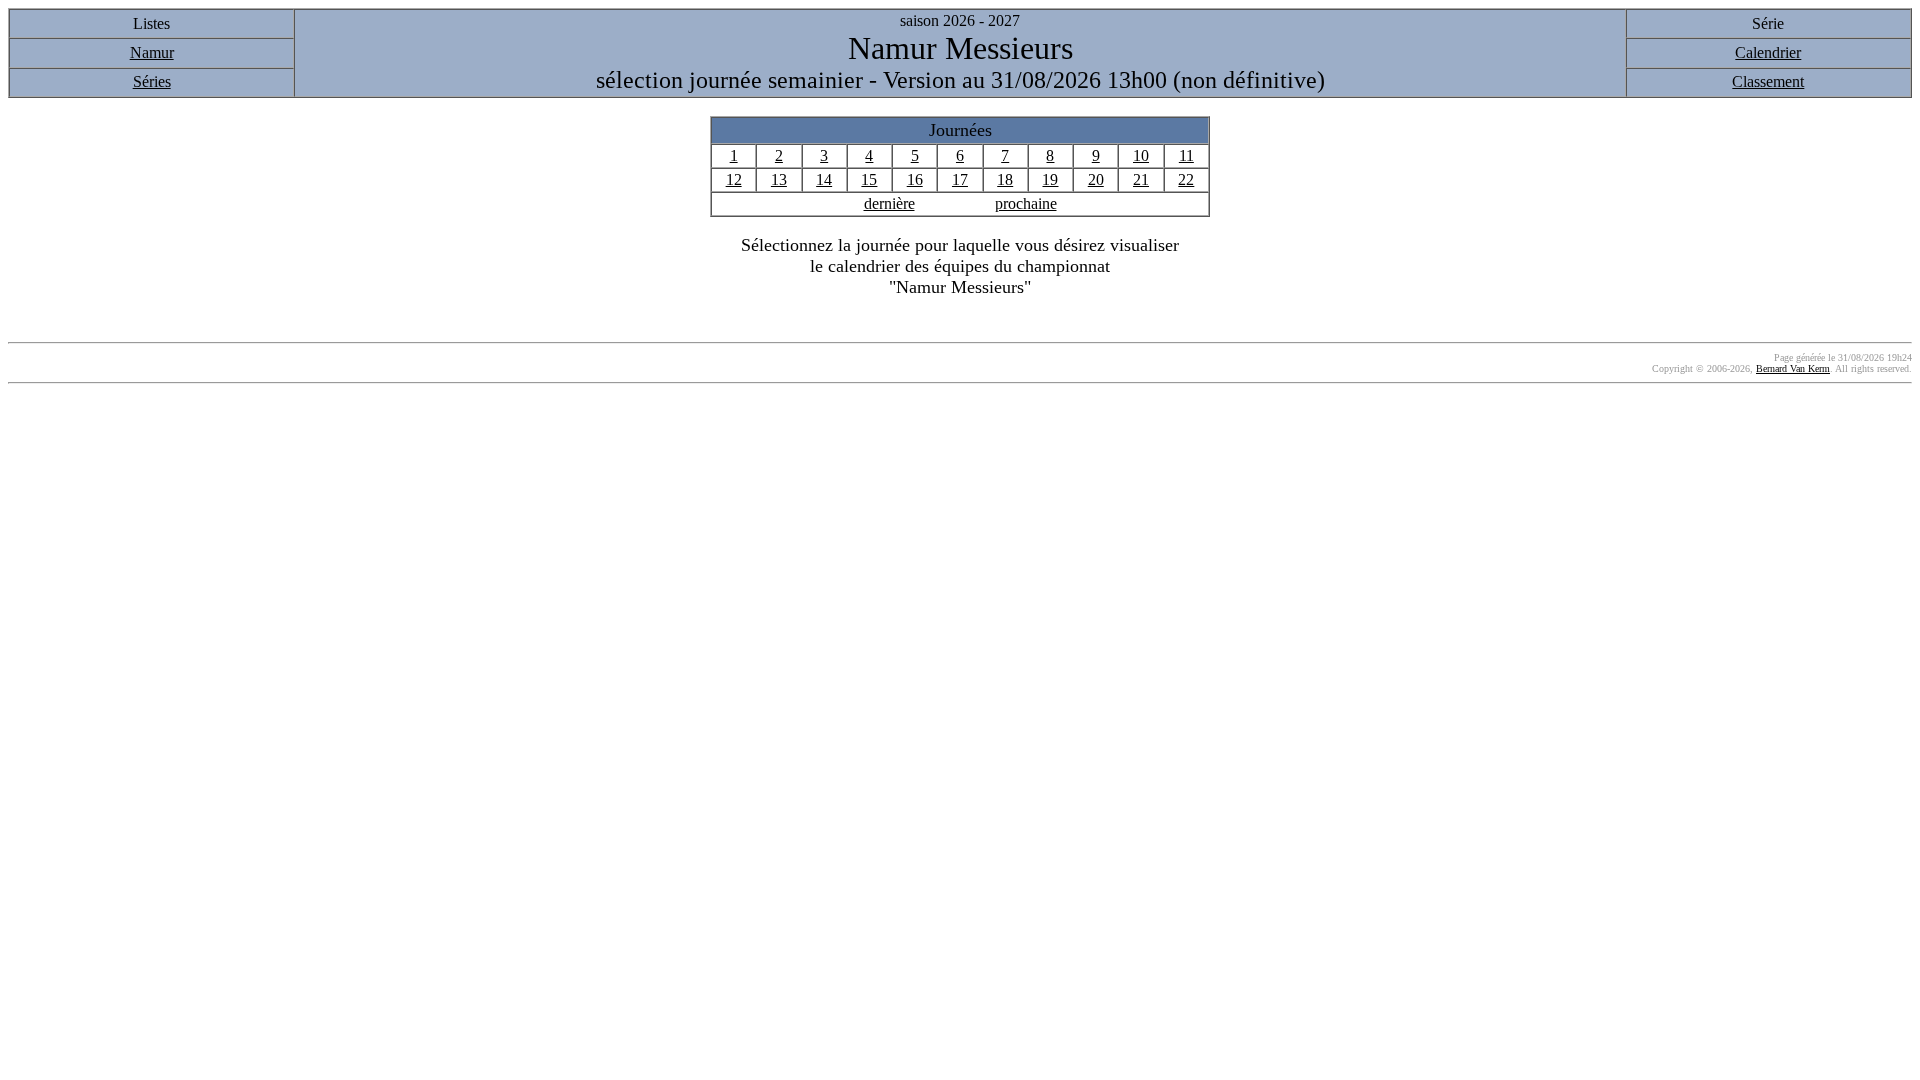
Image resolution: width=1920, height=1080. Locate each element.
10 (1141, 155)
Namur (152, 52)
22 (1186, 179)
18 (1005, 179)
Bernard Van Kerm (1793, 368)
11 (1186, 155)
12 (734, 179)
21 (1141, 179)
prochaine (1026, 203)
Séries (152, 81)
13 (779, 179)
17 (960, 179)
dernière (889, 203)
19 (1050, 179)
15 (869, 179)
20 (1096, 179)
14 (824, 179)
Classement (1768, 81)
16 (915, 179)
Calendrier (1768, 52)
